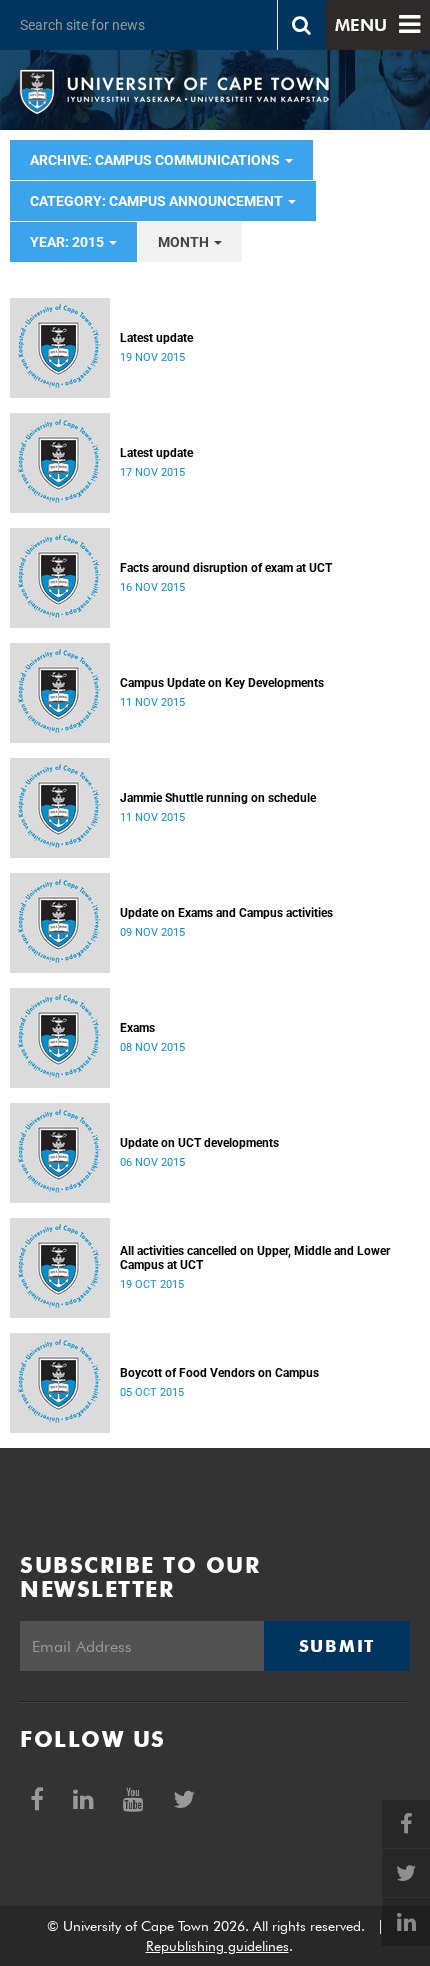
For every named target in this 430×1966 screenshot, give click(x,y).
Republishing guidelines (217, 1946)
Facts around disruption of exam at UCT (226, 568)
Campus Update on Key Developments (222, 683)
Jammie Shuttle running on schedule (218, 798)
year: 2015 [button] (68, 242)
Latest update (156, 338)
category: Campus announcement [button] (158, 201)
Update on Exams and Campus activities (226, 913)
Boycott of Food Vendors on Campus (219, 1373)
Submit (337, 1646)
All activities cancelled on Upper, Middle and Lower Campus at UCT (255, 1258)
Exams (137, 1028)
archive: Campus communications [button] (156, 160)
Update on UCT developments (199, 1143)
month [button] (185, 242)
